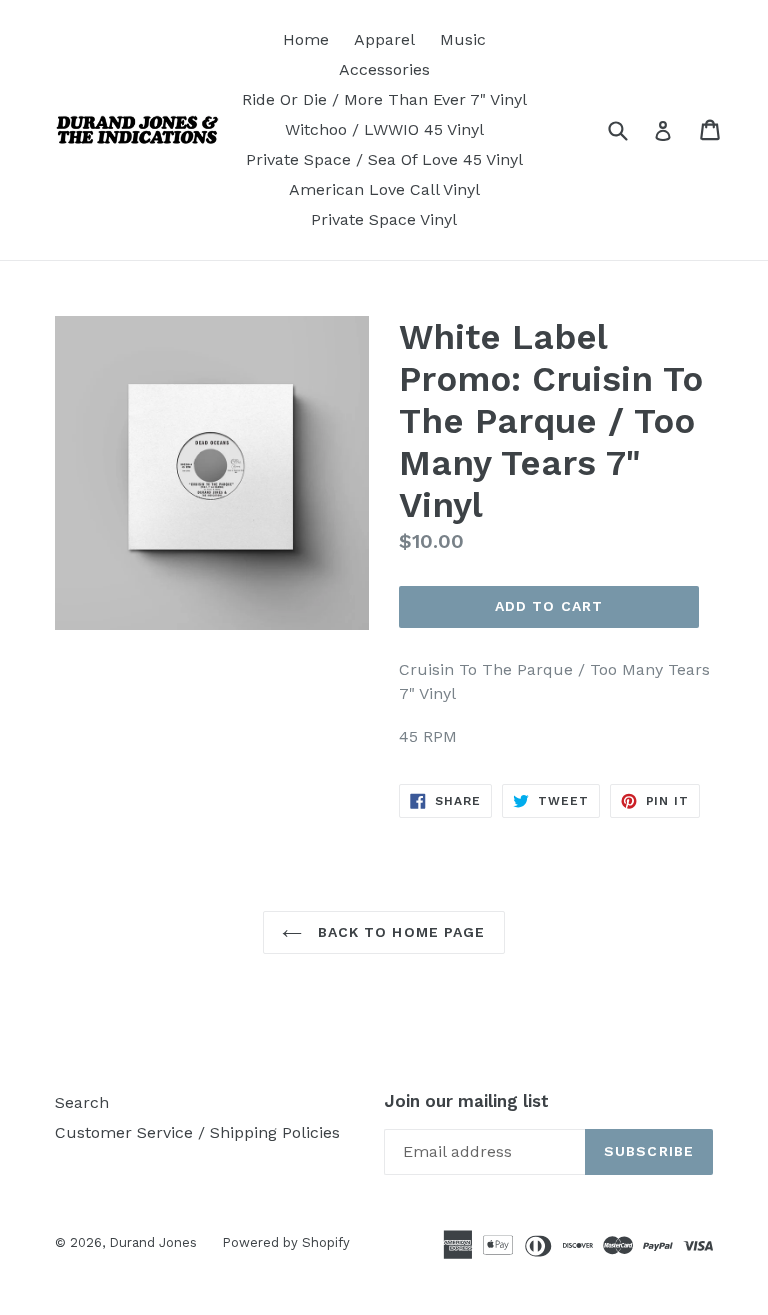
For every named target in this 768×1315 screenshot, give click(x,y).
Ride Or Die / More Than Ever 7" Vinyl (384, 99)
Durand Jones (153, 1242)
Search (82, 1102)
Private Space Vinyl (384, 219)
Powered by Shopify (286, 1242)
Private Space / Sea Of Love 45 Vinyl (384, 159)
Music (463, 39)
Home (306, 39)
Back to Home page (398, 932)
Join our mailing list (466, 1101)
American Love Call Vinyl (384, 189)
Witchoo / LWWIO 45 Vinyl (384, 129)
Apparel (384, 39)
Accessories (384, 69)
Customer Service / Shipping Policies (197, 1132)
